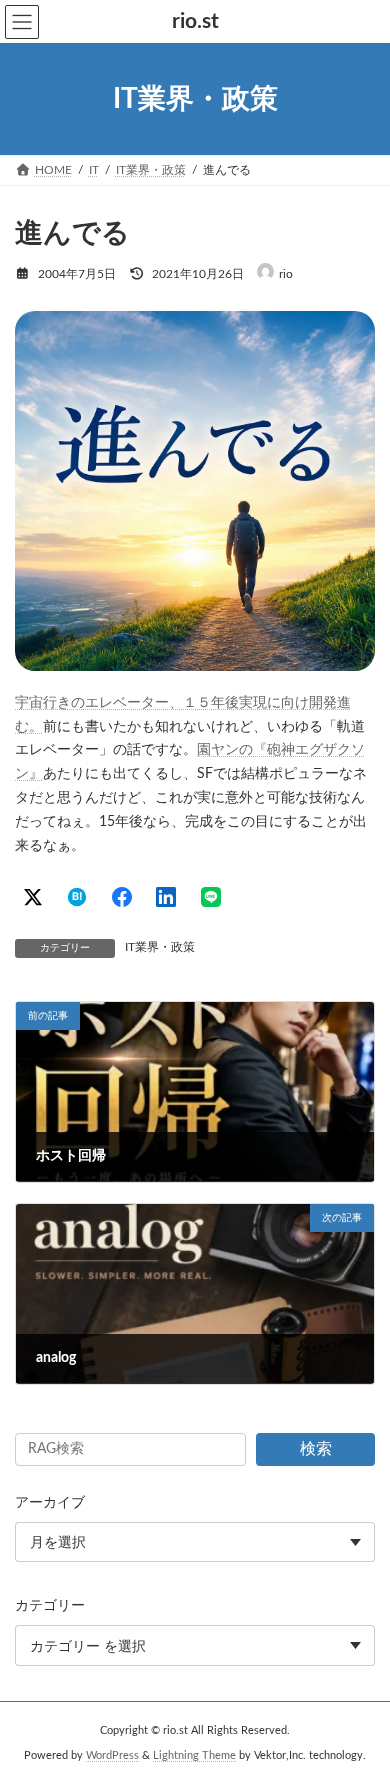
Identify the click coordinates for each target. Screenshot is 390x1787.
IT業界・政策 (160, 947)
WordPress (112, 1756)
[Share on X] (33, 897)
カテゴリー (50, 1607)
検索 (316, 1449)
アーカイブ (50, 1503)
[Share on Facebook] (122, 897)
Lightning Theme (194, 1756)
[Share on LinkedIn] (166, 897)
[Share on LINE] (211, 897)
